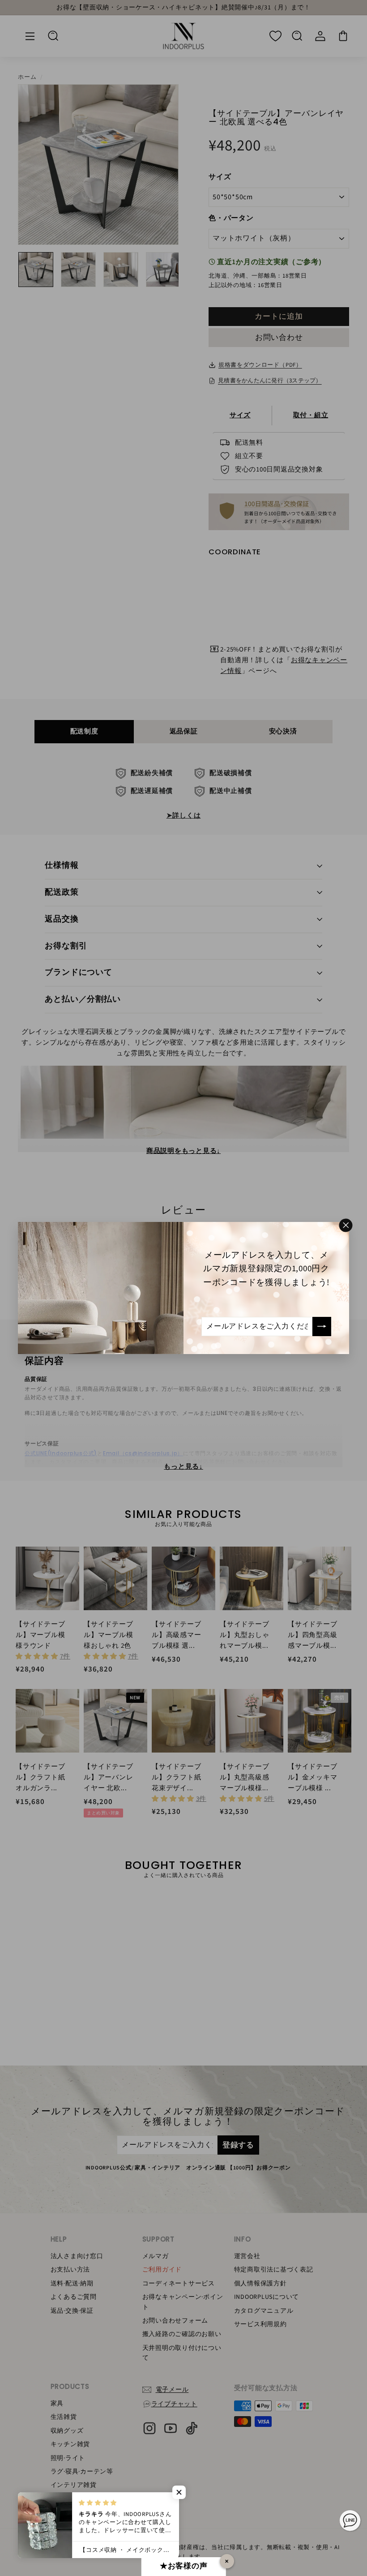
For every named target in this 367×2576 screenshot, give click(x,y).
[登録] (322, 1326)
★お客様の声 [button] (184, 2566)
